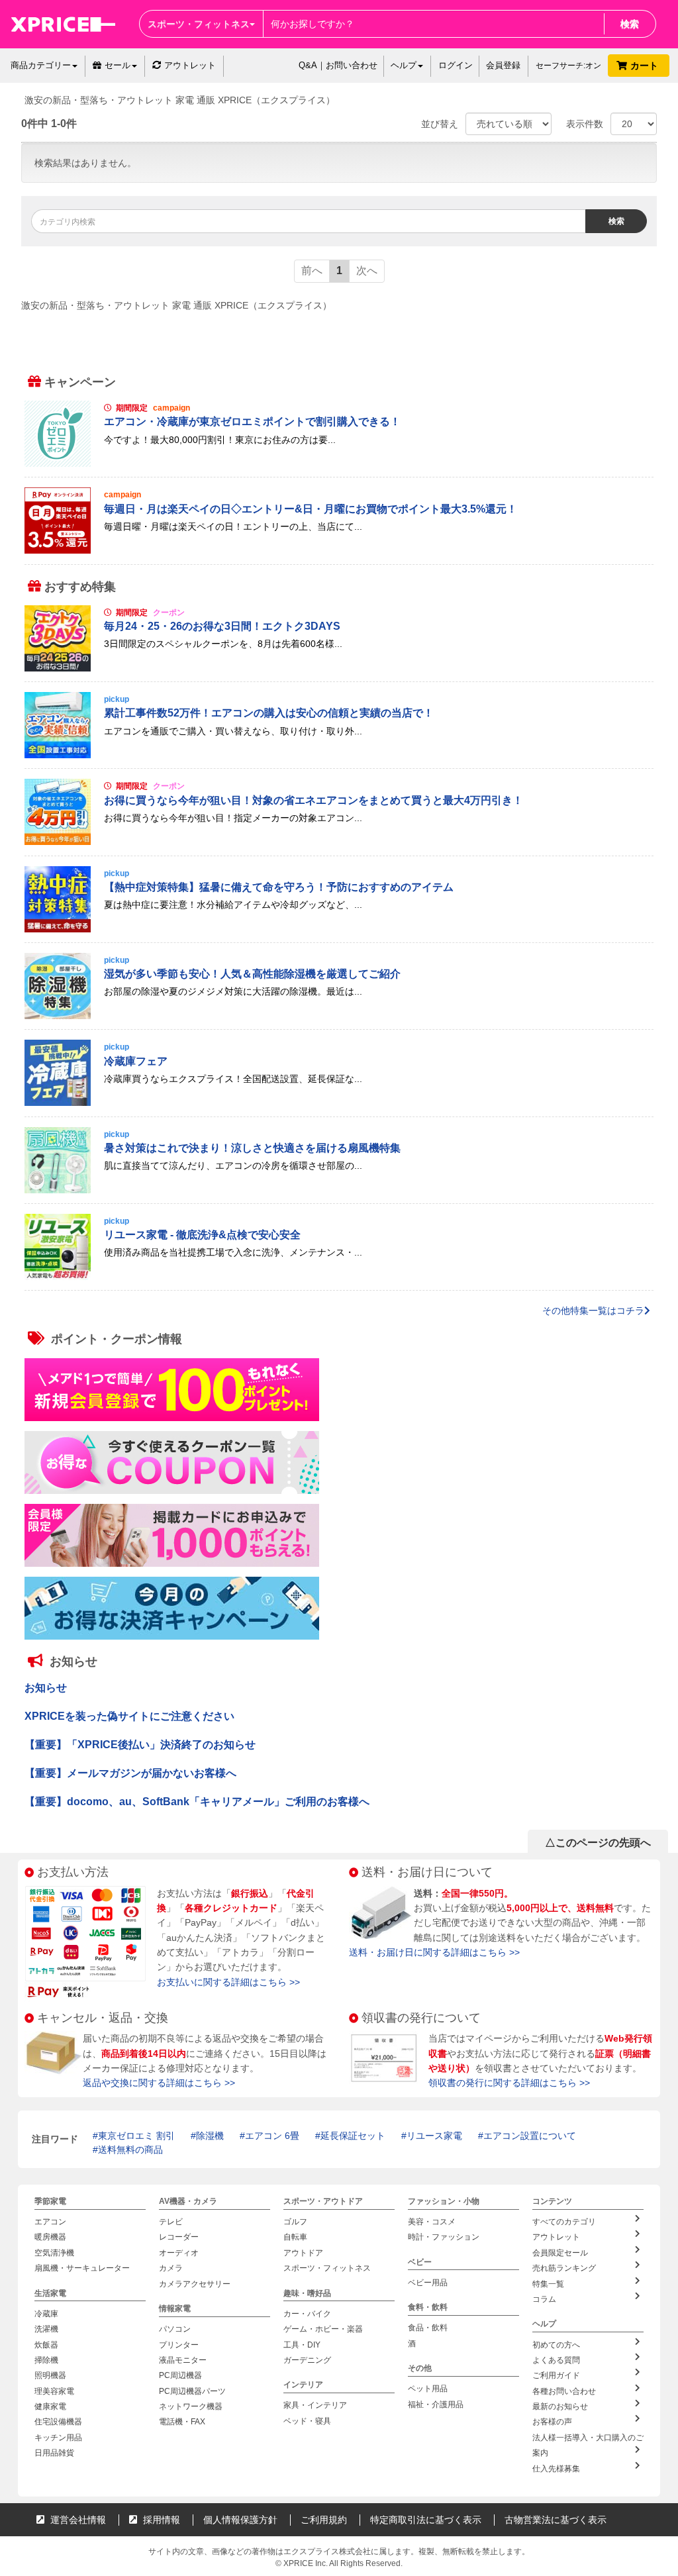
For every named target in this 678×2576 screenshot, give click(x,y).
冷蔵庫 (46, 2314)
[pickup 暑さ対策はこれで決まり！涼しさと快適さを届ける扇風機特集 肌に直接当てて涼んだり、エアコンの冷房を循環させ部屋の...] (339, 1190)
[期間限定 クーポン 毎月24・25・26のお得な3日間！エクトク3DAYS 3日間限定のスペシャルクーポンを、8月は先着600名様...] (339, 668)
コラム (544, 2299)
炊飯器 (46, 2344)
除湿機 (210, 2136)
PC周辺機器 (180, 2375)
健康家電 (50, 2406)
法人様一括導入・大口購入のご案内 (588, 2445)
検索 (630, 24)
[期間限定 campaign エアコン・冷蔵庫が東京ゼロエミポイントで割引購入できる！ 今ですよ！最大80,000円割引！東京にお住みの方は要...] (339, 464)
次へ (367, 271)
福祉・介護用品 (436, 2404)
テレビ (171, 2222)
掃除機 (46, 2360)
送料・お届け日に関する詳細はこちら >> (434, 1952)
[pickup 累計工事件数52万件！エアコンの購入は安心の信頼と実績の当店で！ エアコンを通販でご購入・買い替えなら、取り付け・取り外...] (339, 755)
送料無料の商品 (130, 2150)
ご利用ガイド (556, 2375)
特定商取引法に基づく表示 (426, 2520)
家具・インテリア (315, 2405)
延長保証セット (353, 2136)
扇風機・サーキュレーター (82, 2268)
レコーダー (179, 2237)
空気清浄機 (54, 2253)
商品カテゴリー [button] (41, 65)
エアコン (50, 2222)
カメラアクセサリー (195, 2284)
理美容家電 (54, 2391)
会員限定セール (560, 2253)
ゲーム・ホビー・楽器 (323, 2329)
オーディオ (179, 2253)
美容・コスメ (432, 2222)
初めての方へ (556, 2344)
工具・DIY (302, 2344)
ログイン (456, 65)
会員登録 (503, 65)
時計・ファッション (444, 2237)
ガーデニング (307, 2360)
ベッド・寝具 (307, 2421)
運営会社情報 (77, 2520)
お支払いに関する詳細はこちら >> (228, 1982)
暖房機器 (50, 2237)
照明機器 (50, 2375)
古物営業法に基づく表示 (556, 2520)
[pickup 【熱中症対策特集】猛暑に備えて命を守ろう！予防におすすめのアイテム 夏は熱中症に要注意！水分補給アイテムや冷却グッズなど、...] (339, 929)
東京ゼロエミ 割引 (136, 2136)
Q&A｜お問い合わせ (338, 65)
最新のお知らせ (560, 2406)
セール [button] (118, 65)
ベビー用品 (428, 2283)
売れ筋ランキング (564, 2268)
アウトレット (190, 65)
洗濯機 (46, 2329)
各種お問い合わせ (564, 2391)
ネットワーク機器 (191, 2406)
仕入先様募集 (556, 2469)
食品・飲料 (428, 2328)
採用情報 (160, 2520)
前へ (312, 271)
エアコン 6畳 (272, 2136)
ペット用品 (428, 2389)
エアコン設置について (530, 2136)
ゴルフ (295, 2222)
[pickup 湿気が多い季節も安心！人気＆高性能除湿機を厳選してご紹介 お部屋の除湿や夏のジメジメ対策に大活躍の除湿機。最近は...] (339, 1016)
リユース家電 (434, 2136)
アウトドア (303, 2253)
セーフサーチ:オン (568, 66)
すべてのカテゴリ (564, 2222)
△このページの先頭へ (598, 1843)
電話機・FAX (182, 2422)
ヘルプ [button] (404, 65)
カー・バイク (307, 2314)
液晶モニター (183, 2360)
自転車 (295, 2237)
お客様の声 (552, 2422)
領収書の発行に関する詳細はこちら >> (509, 2083)
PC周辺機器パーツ (192, 2391)
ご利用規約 (324, 2520)
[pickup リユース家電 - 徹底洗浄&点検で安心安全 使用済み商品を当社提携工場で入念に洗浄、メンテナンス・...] (339, 1277)
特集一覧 (548, 2284)
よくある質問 (556, 2360)
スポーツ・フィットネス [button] (199, 24)
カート (646, 66)
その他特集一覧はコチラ (593, 1311)
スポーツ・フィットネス (327, 2268)
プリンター (179, 2344)
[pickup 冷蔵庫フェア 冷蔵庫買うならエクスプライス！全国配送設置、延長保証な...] (339, 1103)
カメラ (171, 2268)
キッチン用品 (58, 2438)
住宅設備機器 (58, 2422)
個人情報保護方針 (240, 2520)
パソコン (175, 2329)
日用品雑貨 (54, 2453)
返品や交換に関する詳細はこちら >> (159, 2083)
